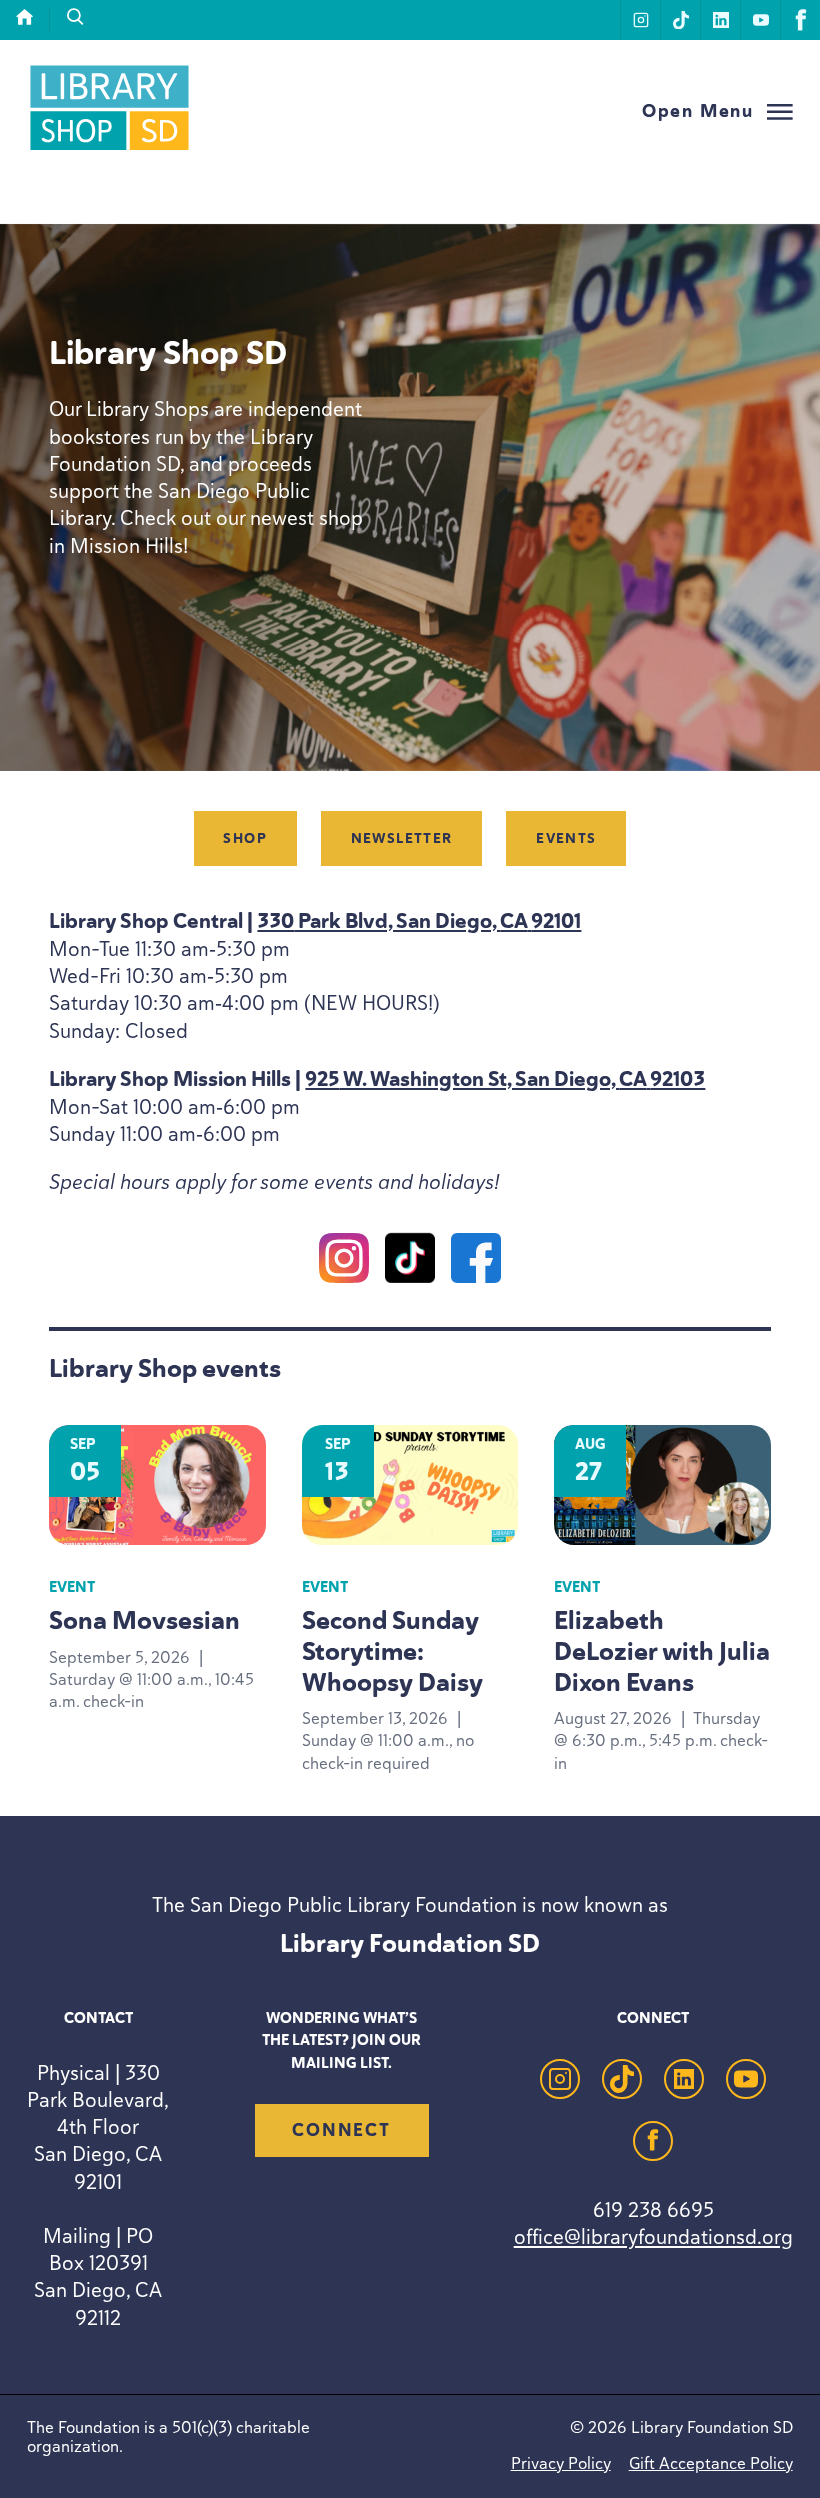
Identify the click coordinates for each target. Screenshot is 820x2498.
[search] (75, 17)
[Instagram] (344, 1261)
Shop (245, 838)
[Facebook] (476, 1261)
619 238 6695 (653, 2209)
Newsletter (402, 838)
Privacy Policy (561, 2463)
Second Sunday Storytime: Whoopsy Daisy (392, 1651)
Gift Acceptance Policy (711, 2463)
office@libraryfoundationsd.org (653, 2236)
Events (566, 838)
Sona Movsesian (144, 1620)
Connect (341, 2130)
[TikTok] (410, 1261)
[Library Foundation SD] (109, 149)
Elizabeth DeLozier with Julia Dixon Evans (662, 1651)
